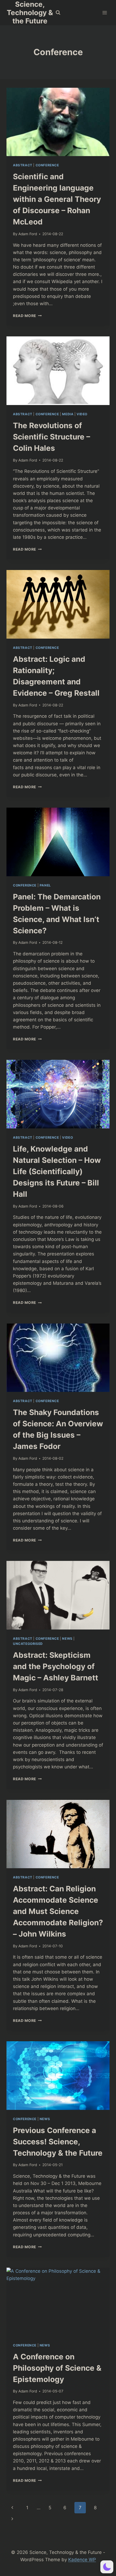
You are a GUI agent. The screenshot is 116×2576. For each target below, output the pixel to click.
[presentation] (58, 122)
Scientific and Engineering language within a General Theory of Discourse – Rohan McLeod (57, 199)
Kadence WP (82, 2560)
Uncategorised (28, 1644)
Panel (45, 885)
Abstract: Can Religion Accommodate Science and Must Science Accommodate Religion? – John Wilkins (58, 1911)
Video (82, 414)
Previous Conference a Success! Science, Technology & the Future (58, 2142)
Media (68, 414)
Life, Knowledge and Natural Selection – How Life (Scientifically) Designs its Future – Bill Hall (57, 1171)
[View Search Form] (58, 13)
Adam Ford (28, 234)
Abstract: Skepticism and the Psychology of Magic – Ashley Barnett (56, 1666)
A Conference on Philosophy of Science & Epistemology (57, 2368)
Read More (27, 316)
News (67, 1639)
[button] (107, 2567)
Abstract (23, 165)
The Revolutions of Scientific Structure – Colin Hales (52, 437)
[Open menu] (105, 13)
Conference (47, 165)
